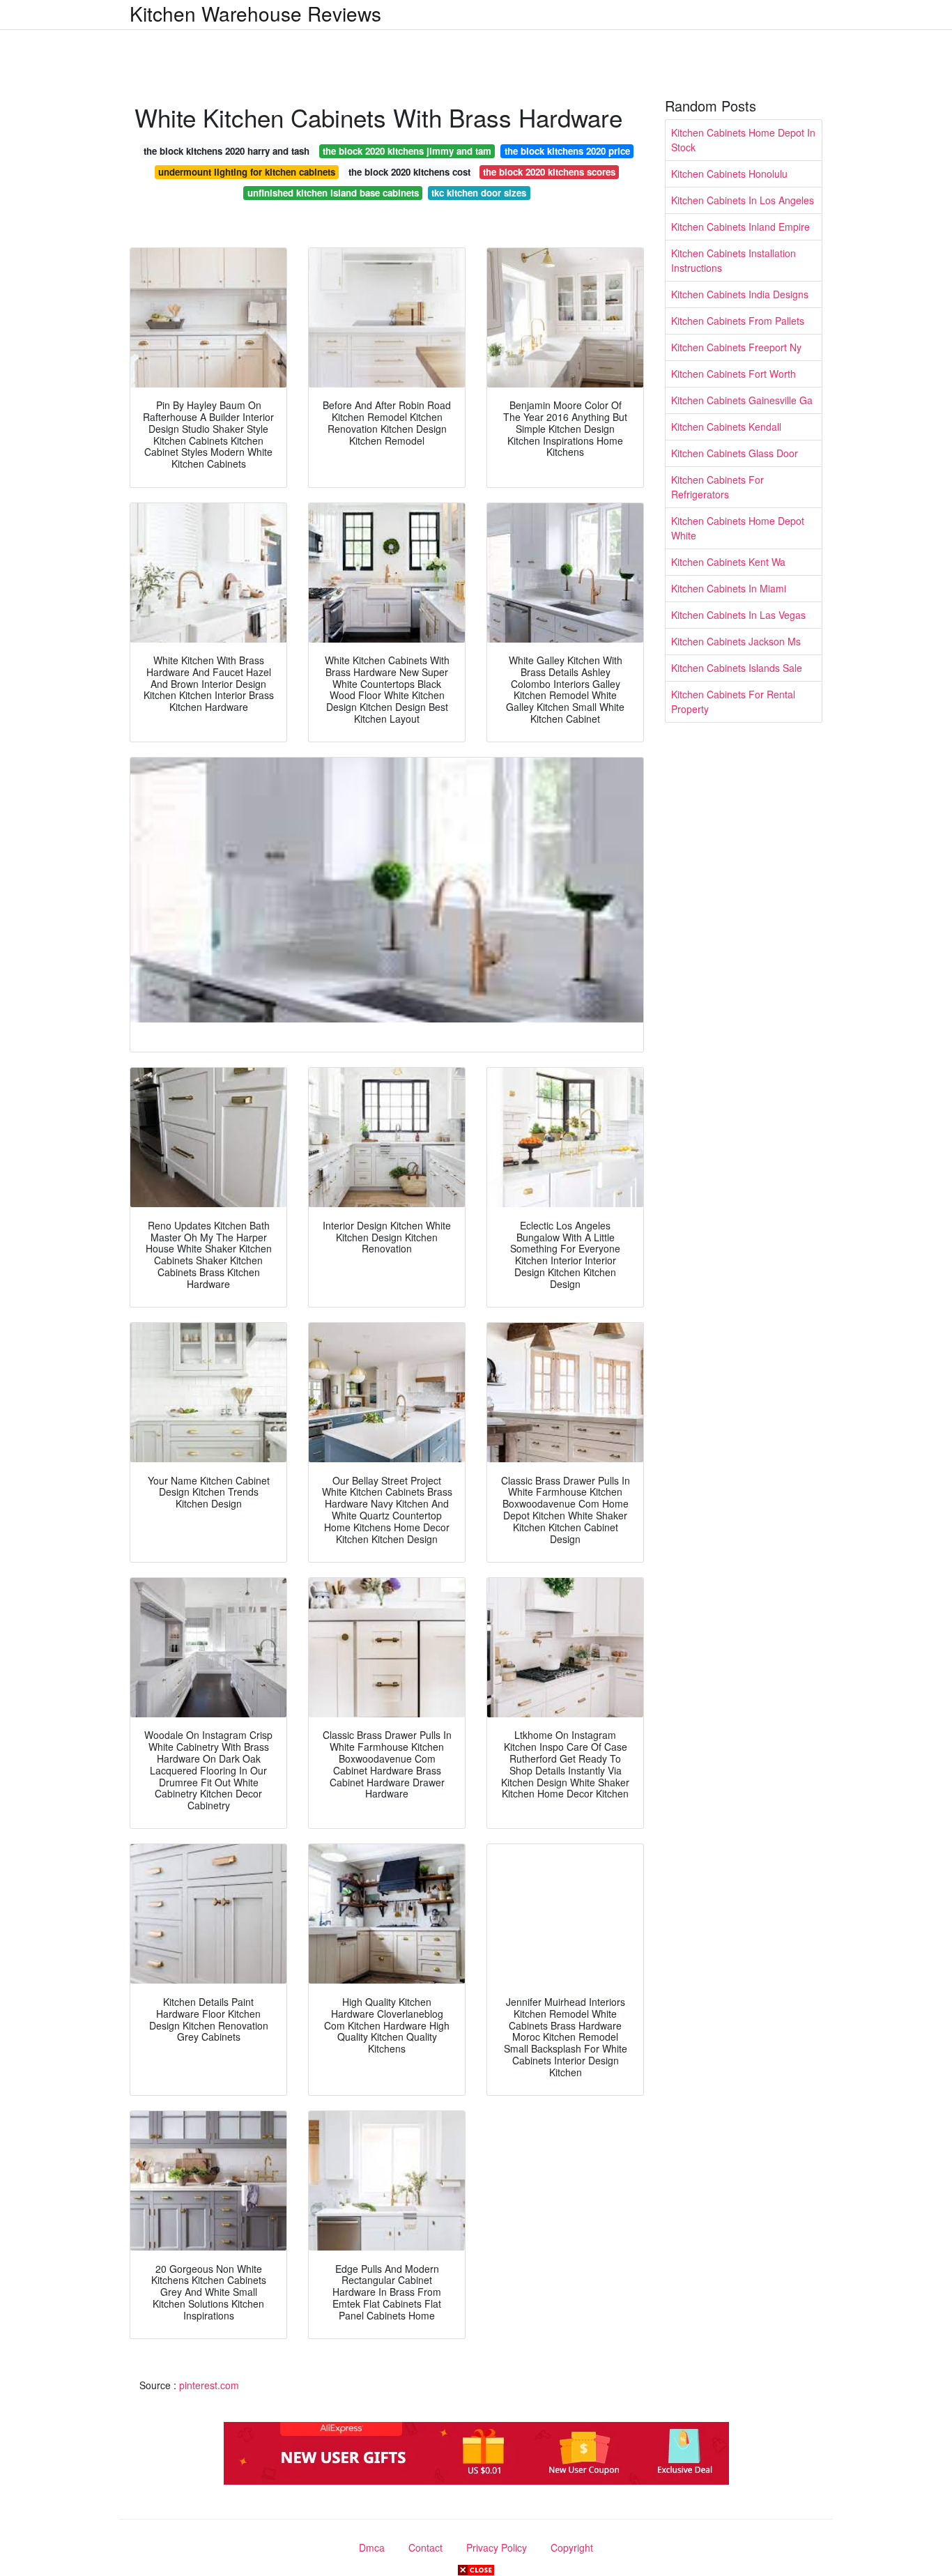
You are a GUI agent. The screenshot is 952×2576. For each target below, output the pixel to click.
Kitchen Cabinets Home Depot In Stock (743, 140)
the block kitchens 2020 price (567, 151)
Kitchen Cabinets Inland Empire (740, 227)
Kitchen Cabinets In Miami (729, 588)
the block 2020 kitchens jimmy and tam (407, 151)
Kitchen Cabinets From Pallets (738, 321)
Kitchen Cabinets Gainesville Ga (742, 400)
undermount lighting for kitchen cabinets (247, 172)
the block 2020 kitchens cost (409, 172)
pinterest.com (209, 2385)
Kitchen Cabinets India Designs (740, 294)
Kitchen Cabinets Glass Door (735, 453)
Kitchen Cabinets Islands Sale (737, 668)
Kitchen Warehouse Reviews (255, 13)
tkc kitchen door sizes (479, 193)
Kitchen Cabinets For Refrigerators (717, 487)
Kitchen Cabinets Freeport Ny (736, 347)
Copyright (572, 2547)
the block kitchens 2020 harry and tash (227, 151)
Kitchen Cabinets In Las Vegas (738, 615)
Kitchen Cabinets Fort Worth (734, 374)
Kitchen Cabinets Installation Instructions (734, 260)
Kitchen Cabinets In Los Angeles (743, 200)
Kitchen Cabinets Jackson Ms (736, 641)
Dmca (372, 2547)
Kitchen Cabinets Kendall (726, 427)
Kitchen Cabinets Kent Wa (728, 562)
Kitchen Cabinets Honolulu (729, 174)
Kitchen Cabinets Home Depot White (738, 528)
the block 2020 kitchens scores (549, 172)
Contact (425, 2547)
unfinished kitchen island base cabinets (333, 193)
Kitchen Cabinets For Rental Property (733, 701)
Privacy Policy (497, 2547)
